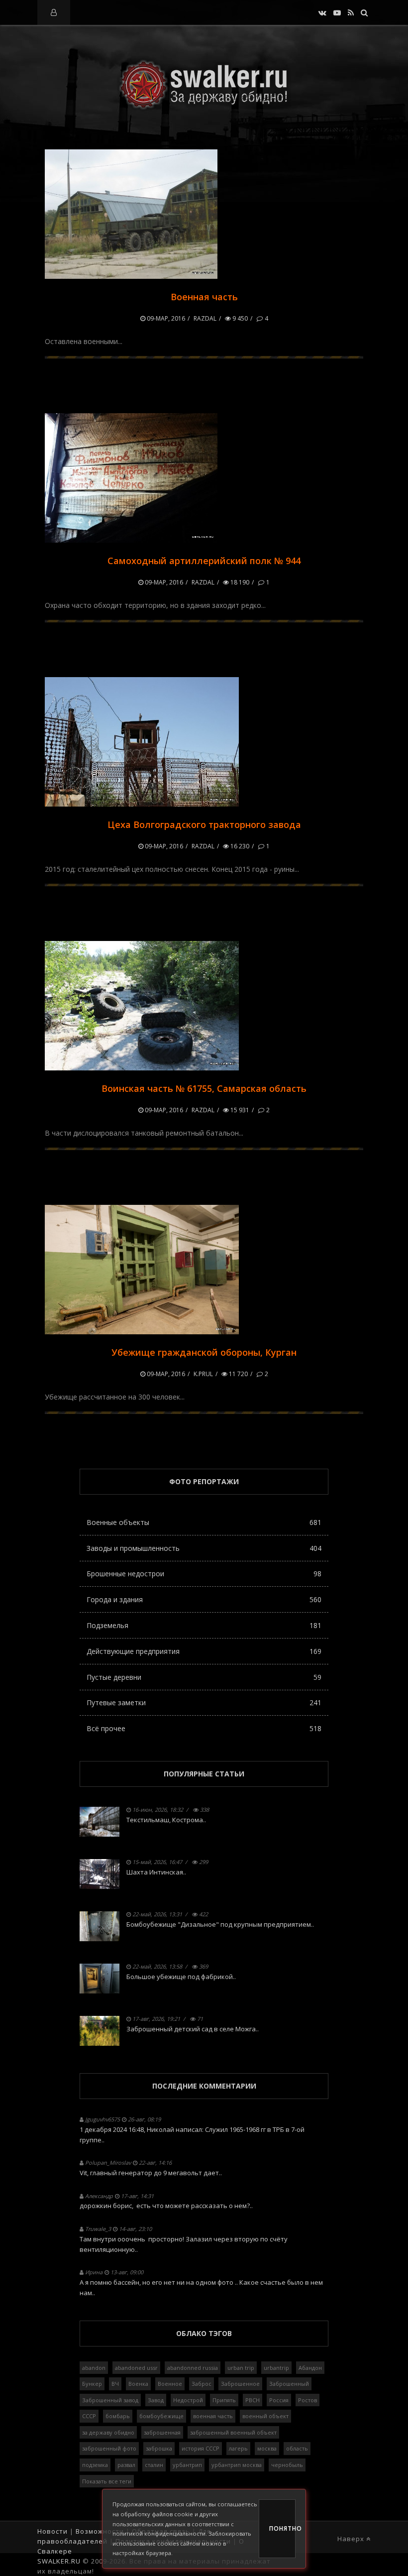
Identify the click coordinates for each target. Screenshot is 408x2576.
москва (267, 2448)
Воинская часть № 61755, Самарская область (204, 1088)
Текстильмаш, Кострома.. (166, 1820)
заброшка (159, 2448)
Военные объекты (204, 1522)
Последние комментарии (204, 2086)
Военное (170, 2384)
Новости (52, 2531)
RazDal (205, 318)
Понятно (282, 2528)
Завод (156, 2400)
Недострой (188, 2400)
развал (126, 2465)
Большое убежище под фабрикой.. (181, 1977)
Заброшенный (289, 2384)
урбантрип (187, 2465)
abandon (94, 2368)
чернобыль (287, 2465)
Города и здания (204, 1599)
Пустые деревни (204, 1677)
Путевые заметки (204, 1702)
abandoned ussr (136, 2368)
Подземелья (204, 1625)
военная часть (213, 2416)
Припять (224, 2400)
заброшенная (162, 2432)
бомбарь (118, 2416)
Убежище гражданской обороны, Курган (204, 1352)
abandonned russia (193, 2368)
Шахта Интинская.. (156, 1872)
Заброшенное (240, 2384)
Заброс (202, 2384)
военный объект (265, 2416)
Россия (279, 2400)
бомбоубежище (161, 2416)
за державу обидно (108, 2432)
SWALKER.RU (59, 2561)
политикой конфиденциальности (159, 2533)
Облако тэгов (204, 2333)
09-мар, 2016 (165, 318)
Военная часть (204, 297)
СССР (89, 2416)
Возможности (100, 2531)
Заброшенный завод (110, 2400)
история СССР (201, 2448)
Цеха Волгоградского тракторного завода (204, 824)
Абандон (310, 2368)
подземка (95, 2465)
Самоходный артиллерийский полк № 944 (204, 561)
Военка (138, 2384)
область (297, 2448)
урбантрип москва (237, 2465)
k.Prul (203, 1374)
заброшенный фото (109, 2448)
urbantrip (276, 2368)
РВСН (253, 2400)
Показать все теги (107, 2481)
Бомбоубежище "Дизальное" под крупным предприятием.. (220, 1924)
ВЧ (115, 2384)
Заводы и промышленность (204, 1548)
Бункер (92, 2384)
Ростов (307, 2400)
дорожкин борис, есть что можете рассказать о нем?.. (166, 2206)
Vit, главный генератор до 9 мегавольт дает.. (151, 2173)
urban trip (241, 2368)
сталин (154, 2465)
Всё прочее (204, 1728)
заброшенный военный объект (233, 2432)
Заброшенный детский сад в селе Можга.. (193, 2029)
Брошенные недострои (204, 1574)
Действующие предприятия (204, 1651)
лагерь (238, 2448)
